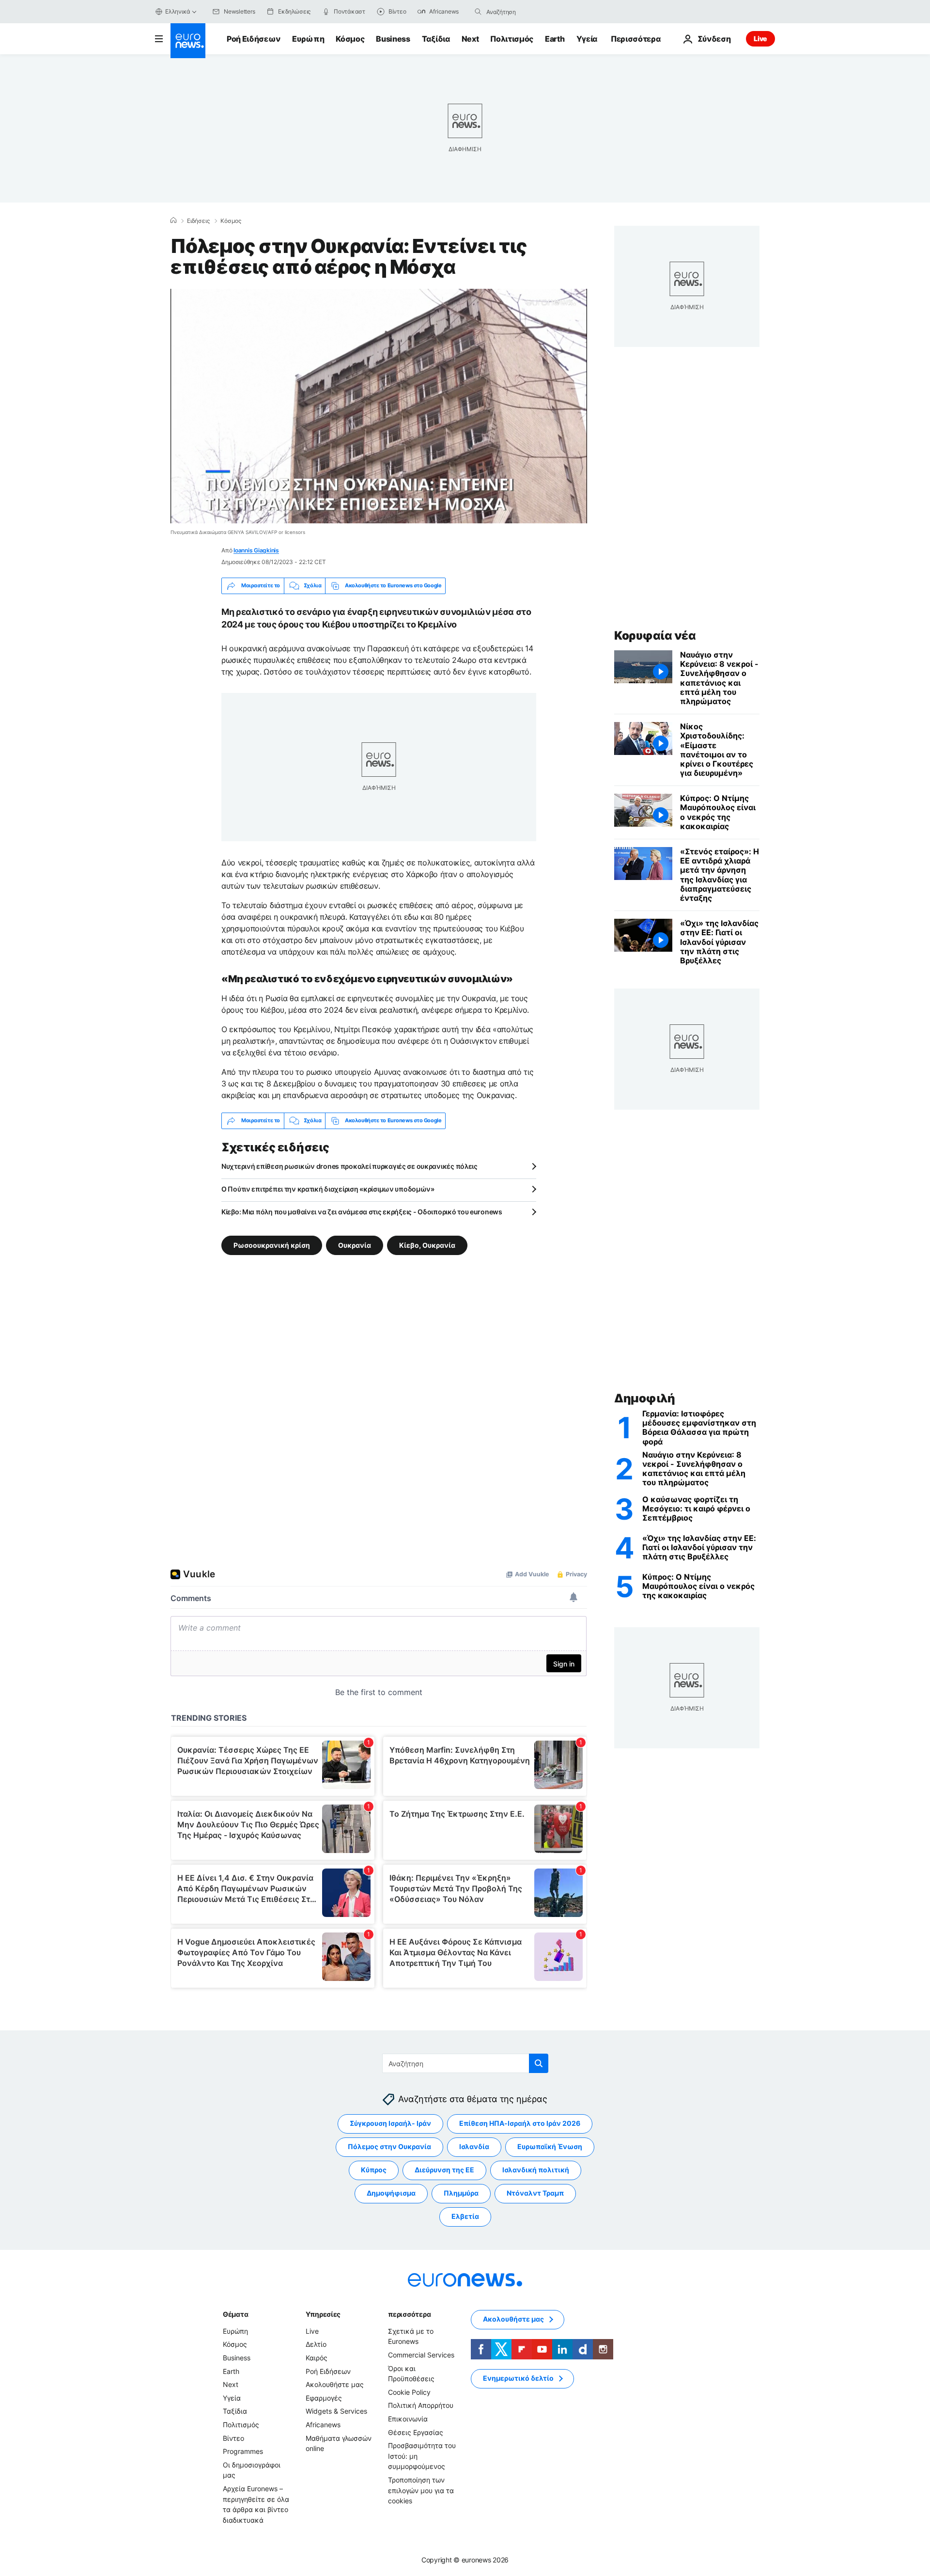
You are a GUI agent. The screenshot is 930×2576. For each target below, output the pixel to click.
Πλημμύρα (461, 2193)
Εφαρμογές (324, 2397)
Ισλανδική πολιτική (536, 2170)
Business (393, 39)
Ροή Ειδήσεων (254, 39)
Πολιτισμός (512, 39)
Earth (555, 39)
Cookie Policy (409, 2392)
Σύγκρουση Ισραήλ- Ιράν (390, 2123)
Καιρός (317, 2358)
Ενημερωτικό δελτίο (518, 2378)
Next (470, 39)
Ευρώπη (308, 39)
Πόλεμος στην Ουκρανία (389, 2146)
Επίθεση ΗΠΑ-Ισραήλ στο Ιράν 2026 (520, 2123)
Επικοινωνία (408, 2419)
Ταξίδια (436, 39)
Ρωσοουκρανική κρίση (272, 1245)
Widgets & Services (336, 2411)
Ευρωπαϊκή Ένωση (550, 2146)
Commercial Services (421, 2355)
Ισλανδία (474, 2146)
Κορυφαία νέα (655, 636)
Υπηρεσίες (323, 2314)
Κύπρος (374, 2170)
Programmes (243, 2451)
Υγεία (587, 39)
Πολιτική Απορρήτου (421, 2405)
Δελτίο (316, 2344)
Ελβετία (465, 2216)
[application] (379, 406)
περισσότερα (409, 2314)
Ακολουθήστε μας (335, 2384)
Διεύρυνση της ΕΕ (444, 2170)
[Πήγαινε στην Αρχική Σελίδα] (188, 41)
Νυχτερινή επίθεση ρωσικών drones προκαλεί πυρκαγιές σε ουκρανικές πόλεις (349, 1166)
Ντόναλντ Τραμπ (535, 2193)
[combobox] (527, 12)
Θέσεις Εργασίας (416, 2432)
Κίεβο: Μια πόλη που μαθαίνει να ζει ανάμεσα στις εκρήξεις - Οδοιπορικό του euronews (362, 1212)
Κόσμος (350, 39)
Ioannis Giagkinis (256, 550)
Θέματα (235, 2314)
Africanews (323, 2425)
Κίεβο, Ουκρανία (427, 1245)
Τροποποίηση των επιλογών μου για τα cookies (421, 2490)
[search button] (478, 12)
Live (760, 39)
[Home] (173, 220)
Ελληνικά (178, 11)
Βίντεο (233, 2438)
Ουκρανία (355, 1245)
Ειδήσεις (198, 221)
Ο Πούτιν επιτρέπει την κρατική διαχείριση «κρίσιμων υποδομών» (328, 1189)
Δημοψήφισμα (391, 2193)
